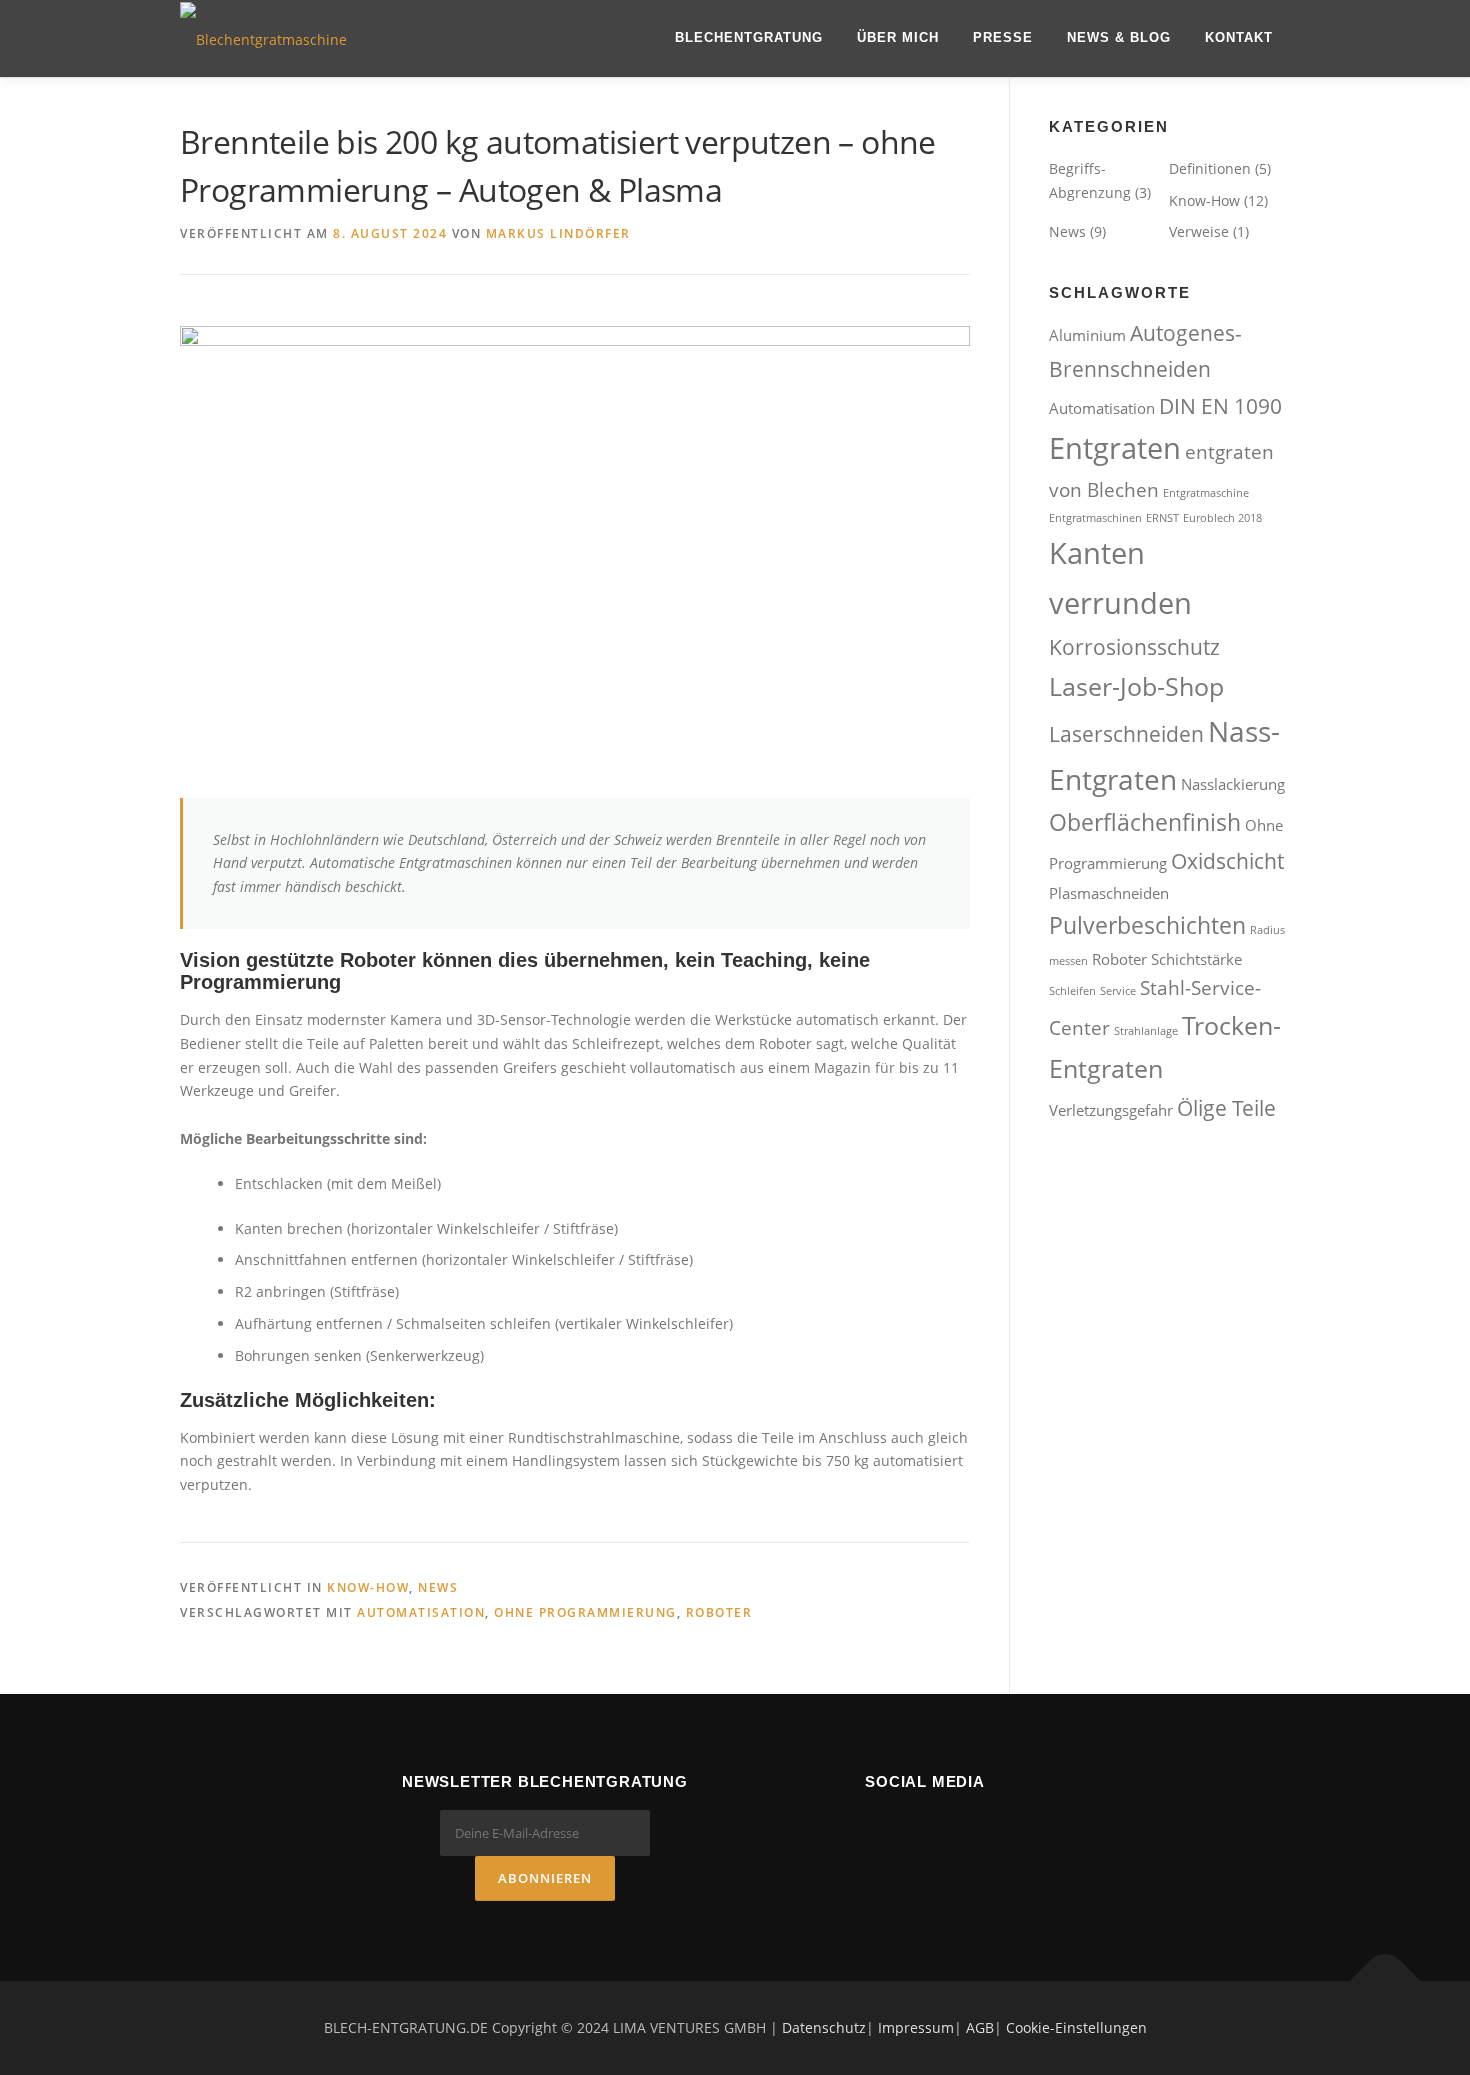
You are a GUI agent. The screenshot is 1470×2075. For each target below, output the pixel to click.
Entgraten (1115, 448)
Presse (1003, 37)
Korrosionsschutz (1134, 646)
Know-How (368, 1587)
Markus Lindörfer (558, 233)
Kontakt (1239, 37)
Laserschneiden (1126, 733)
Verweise (1199, 231)
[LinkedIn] (925, 1825)
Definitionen (1210, 168)
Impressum (916, 2027)
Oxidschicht (1227, 860)
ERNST (1162, 518)
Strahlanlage (1146, 1031)
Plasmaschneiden (1109, 893)
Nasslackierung (1233, 784)
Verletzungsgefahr (1111, 1110)
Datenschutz (824, 2027)
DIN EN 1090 (1220, 405)
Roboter (719, 1612)
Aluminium (1087, 335)
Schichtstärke (1196, 959)
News (438, 1587)
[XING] (981, 1825)
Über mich (898, 37)
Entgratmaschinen (1095, 518)
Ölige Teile (1226, 1107)
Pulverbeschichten (1147, 925)
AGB (980, 2027)
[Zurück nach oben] (1385, 1981)
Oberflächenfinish (1145, 822)
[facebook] (869, 1825)
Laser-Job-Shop (1136, 686)
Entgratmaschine (1206, 493)
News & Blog (1119, 37)
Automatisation (421, 1612)
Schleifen (1072, 991)
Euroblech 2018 (1222, 518)
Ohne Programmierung (585, 1612)
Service (1118, 991)
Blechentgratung (749, 37)
